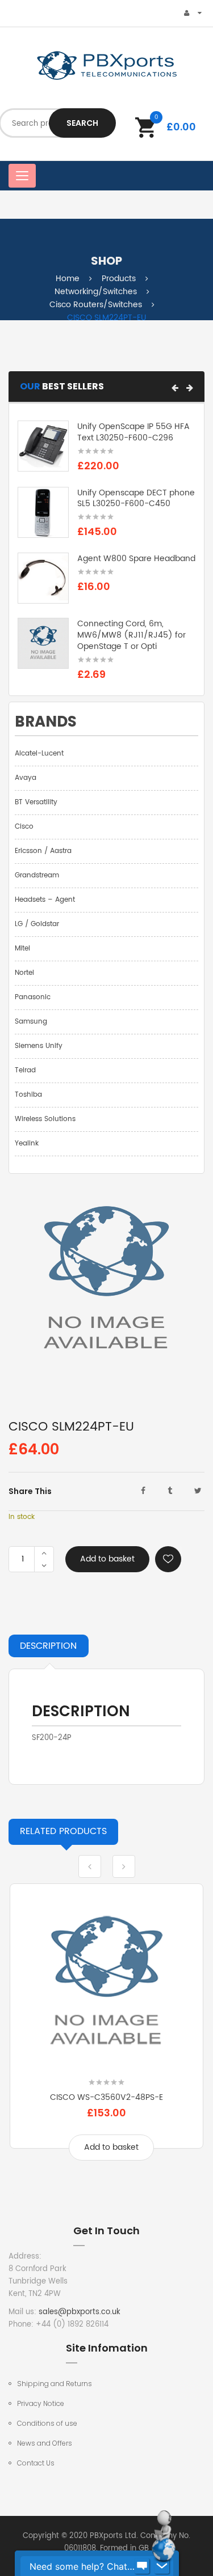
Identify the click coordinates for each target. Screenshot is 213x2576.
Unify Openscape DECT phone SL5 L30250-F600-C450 (136, 498)
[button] (175, 388)
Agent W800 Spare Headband (136, 559)
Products (119, 279)
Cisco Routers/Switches (96, 305)
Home (68, 279)
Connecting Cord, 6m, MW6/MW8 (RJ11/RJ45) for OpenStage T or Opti (131, 635)
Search (82, 123)
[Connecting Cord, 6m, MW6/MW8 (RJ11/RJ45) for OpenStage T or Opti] (43, 644)
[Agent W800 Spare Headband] (43, 578)
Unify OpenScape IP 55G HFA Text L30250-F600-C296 (133, 432)
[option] (106, 2030)
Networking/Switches (96, 292)
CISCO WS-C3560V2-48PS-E (106, 2097)
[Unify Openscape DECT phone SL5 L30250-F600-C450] (43, 512)
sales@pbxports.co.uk (80, 2312)
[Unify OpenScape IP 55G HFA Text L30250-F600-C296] (43, 446)
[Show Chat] (142, 2566)
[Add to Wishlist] (168, 1559)
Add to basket (107, 1559)
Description (48, 1646)
